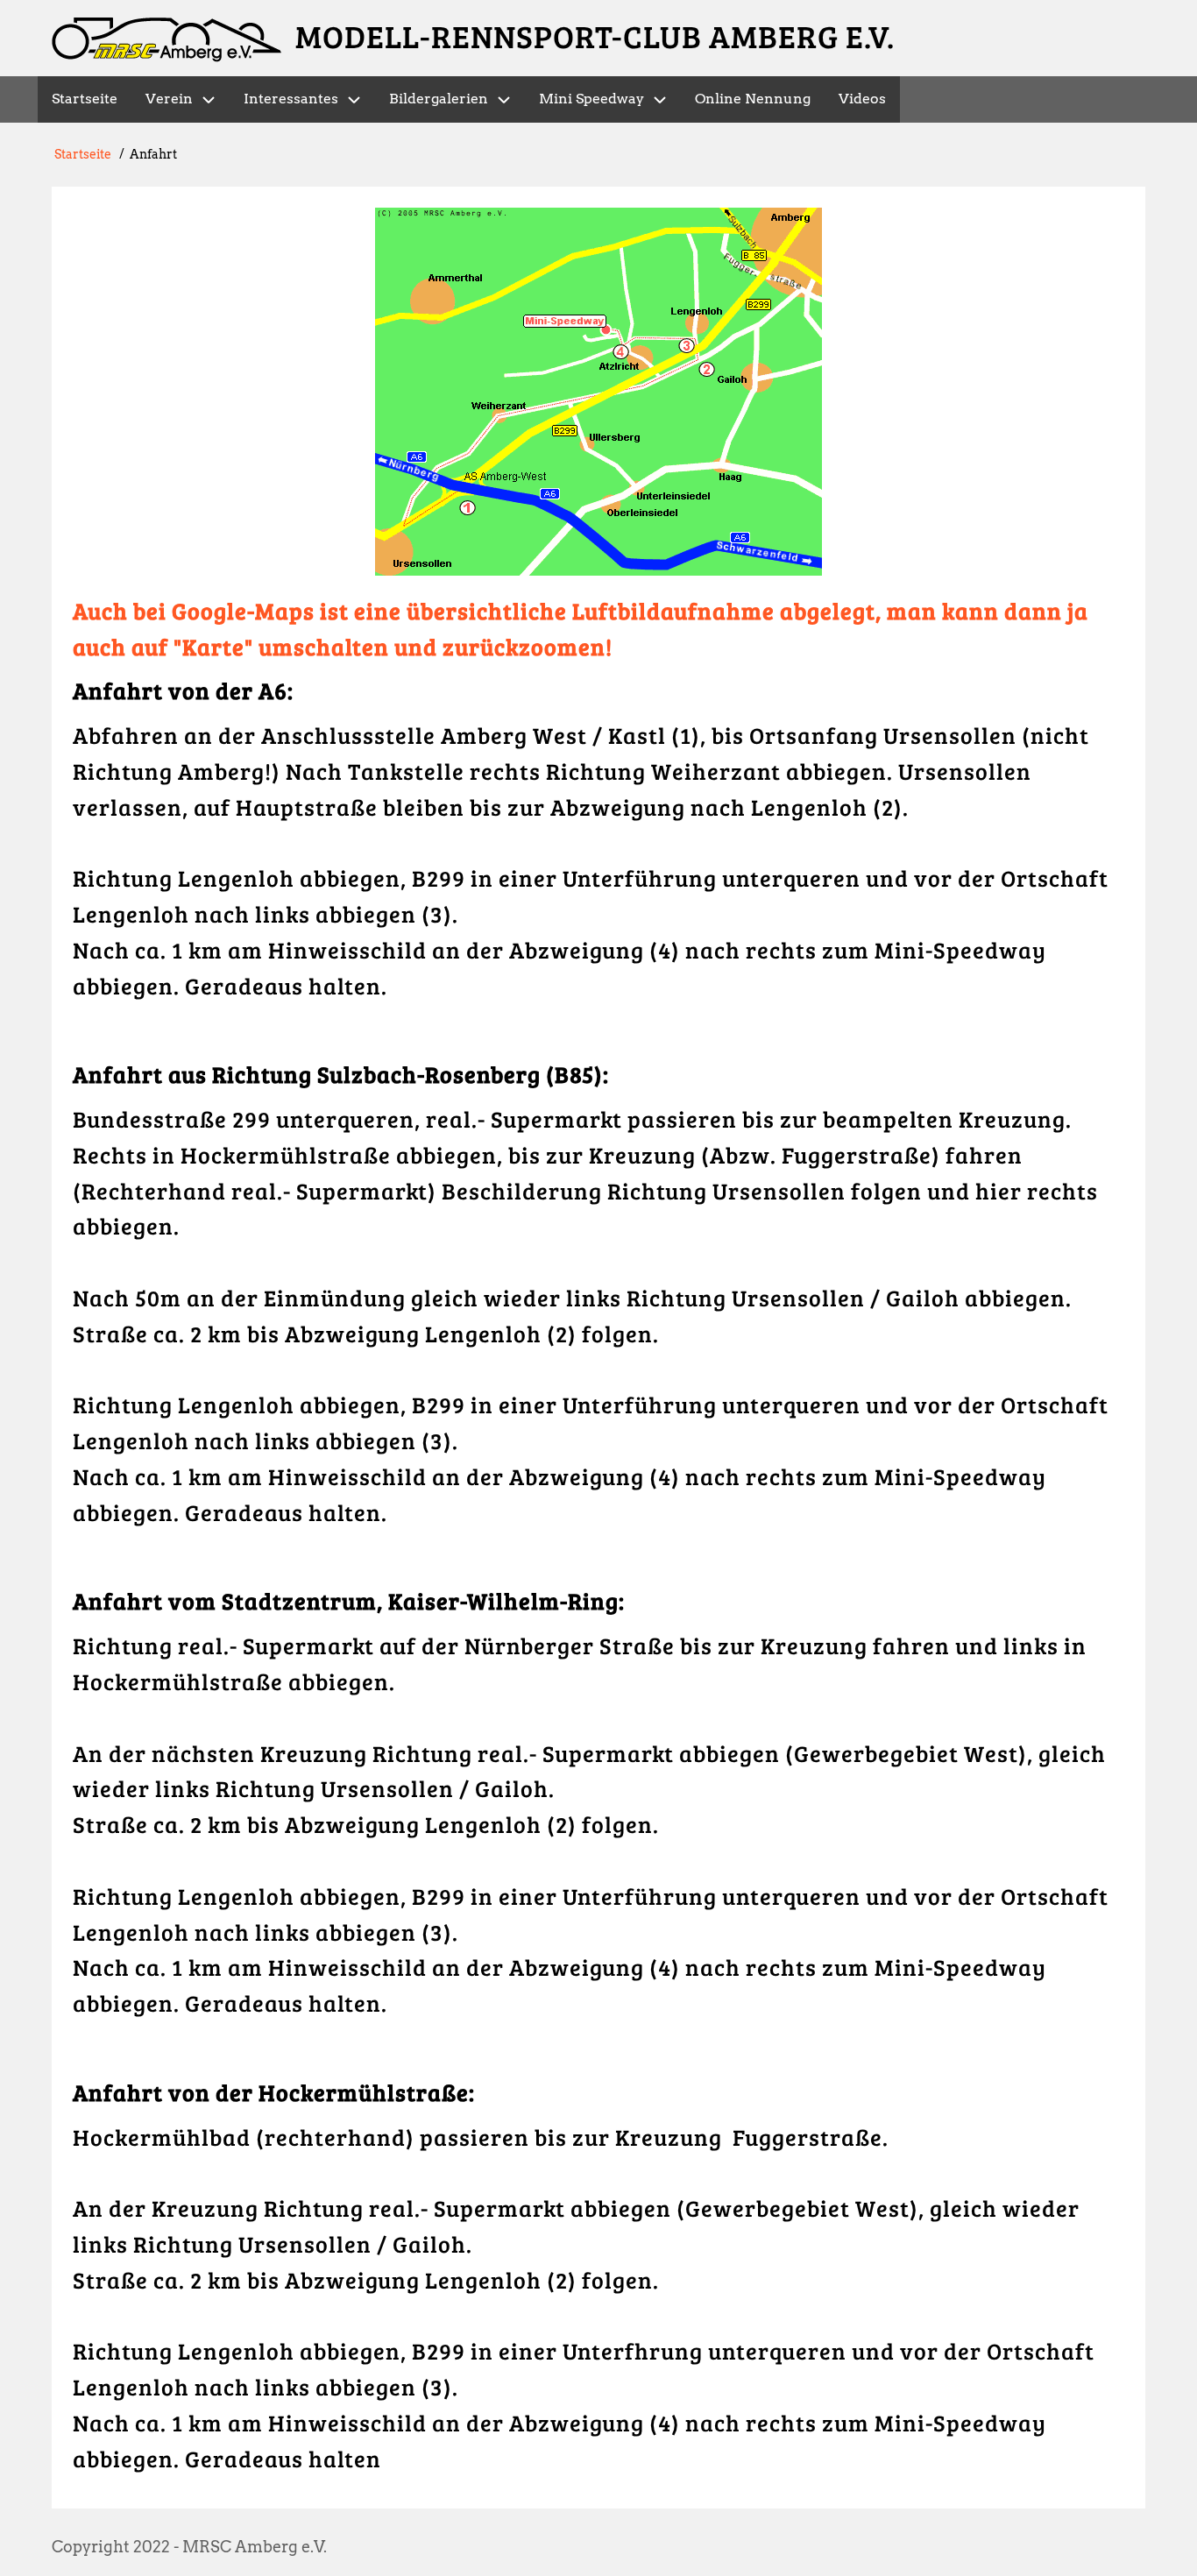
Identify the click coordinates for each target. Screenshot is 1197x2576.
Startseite (83, 154)
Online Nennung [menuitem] (753, 99)
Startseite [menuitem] (85, 99)
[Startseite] (166, 40)
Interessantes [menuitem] (291, 99)
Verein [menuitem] (169, 99)
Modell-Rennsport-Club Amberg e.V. (595, 35)
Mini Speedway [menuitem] (591, 99)
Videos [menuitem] (862, 99)
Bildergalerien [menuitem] (439, 99)
